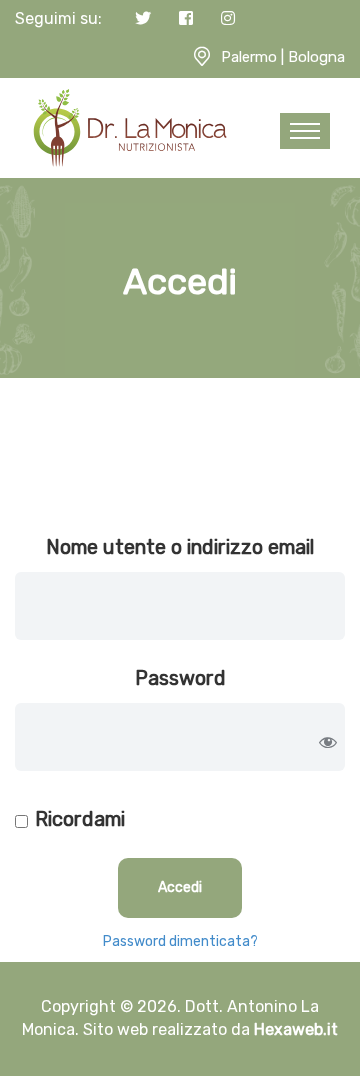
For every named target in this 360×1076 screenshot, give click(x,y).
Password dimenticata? (180, 941)
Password (180, 678)
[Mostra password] (328, 742)
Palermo (249, 57)
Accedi (180, 887)
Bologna (316, 57)
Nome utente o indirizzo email (180, 547)
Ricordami (80, 819)
